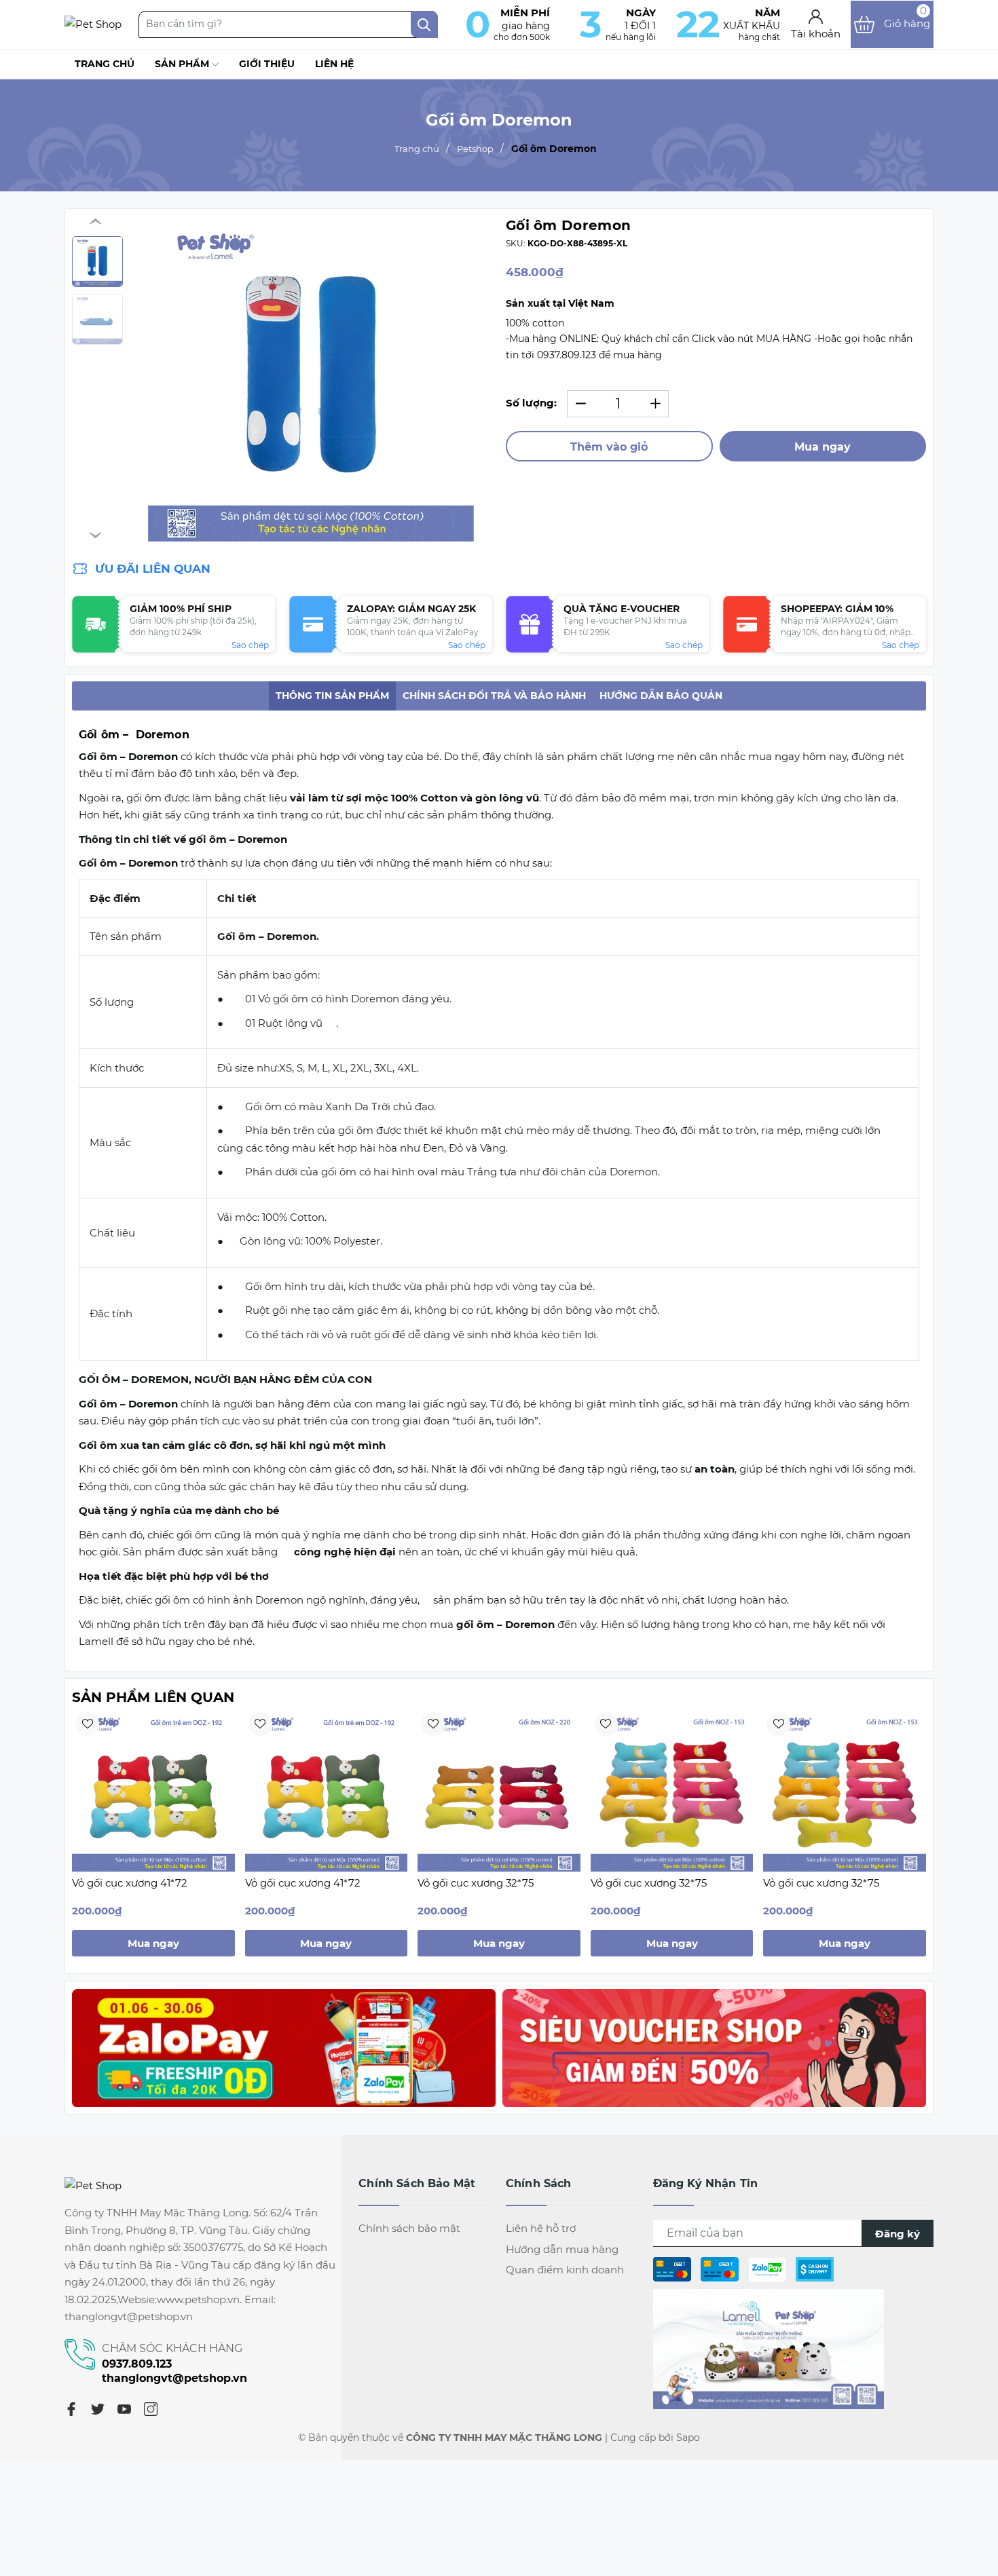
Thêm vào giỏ (609, 447)
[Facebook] (71, 2408)
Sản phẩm (183, 64)
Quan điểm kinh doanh (565, 2270)
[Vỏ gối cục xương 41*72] (153, 1790)
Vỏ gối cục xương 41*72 (130, 1883)
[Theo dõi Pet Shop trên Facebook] (769, 2348)
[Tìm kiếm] (424, 24)
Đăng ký (898, 2234)
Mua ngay (823, 447)
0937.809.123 (137, 2364)
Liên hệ (334, 64)
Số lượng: (531, 403)
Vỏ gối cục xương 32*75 (476, 1883)
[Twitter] (98, 2408)
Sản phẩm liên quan (153, 1697)
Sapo (688, 2438)
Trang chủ (105, 64)
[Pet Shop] (93, 24)
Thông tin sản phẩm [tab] (332, 696)
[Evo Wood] (284, 2048)
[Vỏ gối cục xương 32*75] (499, 1790)
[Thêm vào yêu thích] (87, 1724)
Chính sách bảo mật (409, 2228)
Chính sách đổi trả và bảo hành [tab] (494, 696)
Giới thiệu (267, 64)
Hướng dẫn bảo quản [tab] (661, 696)
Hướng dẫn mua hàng (562, 2249)
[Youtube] (124, 2408)
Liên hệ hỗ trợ (541, 2228)
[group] (311, 379)
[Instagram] (151, 2408)
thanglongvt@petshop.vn (174, 2378)
